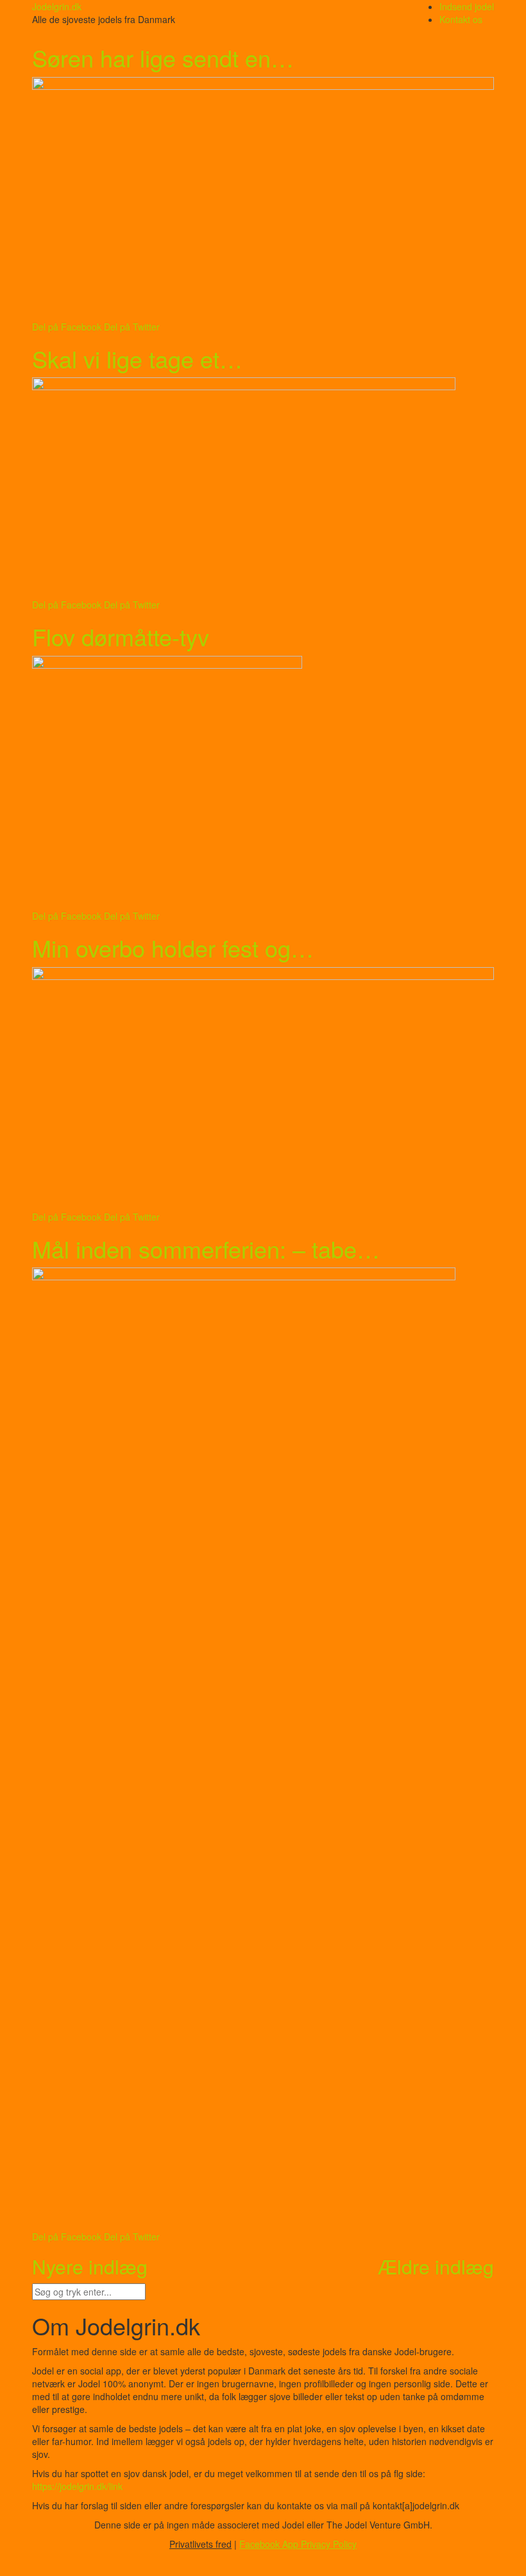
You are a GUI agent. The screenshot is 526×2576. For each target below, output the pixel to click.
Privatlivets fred (200, 2544)
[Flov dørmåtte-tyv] (263, 783)
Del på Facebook (67, 327)
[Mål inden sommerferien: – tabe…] (263, 1749)
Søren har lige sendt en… (163, 57)
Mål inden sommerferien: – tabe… (206, 1249)
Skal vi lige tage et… (137, 358)
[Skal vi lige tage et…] (263, 488)
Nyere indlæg (90, 2266)
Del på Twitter (132, 327)
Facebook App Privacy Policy (298, 2544)
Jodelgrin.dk (57, 6)
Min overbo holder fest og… (173, 948)
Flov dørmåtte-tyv (121, 636)
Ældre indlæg (436, 2266)
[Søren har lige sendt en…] (263, 199)
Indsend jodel (467, 6)
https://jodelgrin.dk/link (77, 2486)
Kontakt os (461, 19)
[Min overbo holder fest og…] (263, 1089)
